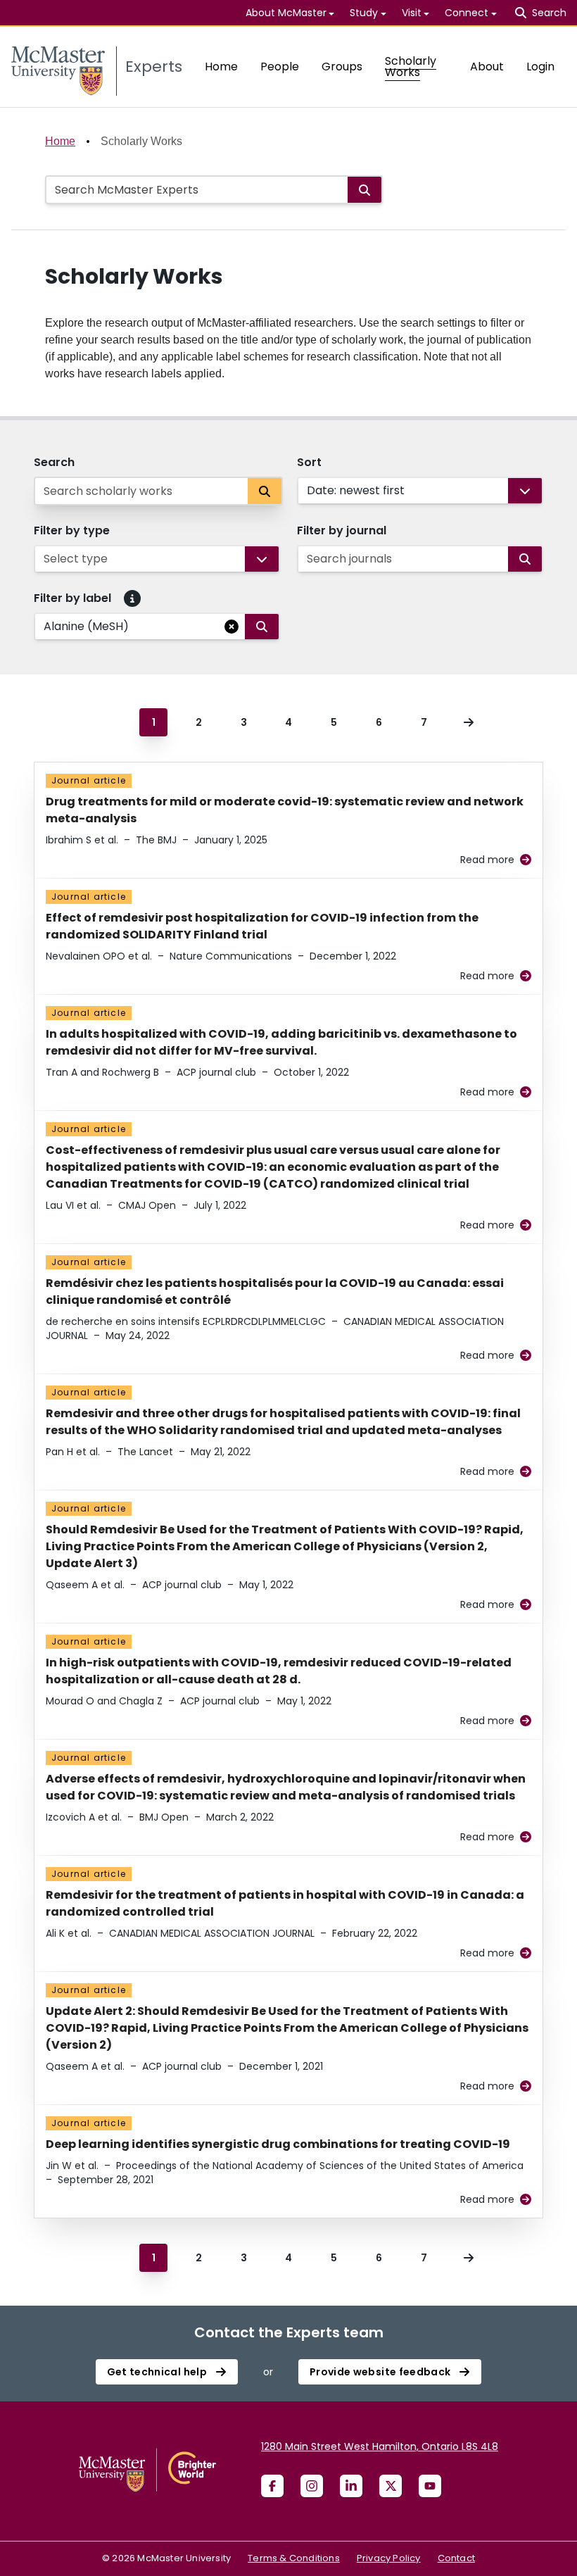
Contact (456, 2558)
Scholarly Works (411, 67)
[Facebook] (272, 2486)
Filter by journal (342, 530)
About (487, 67)
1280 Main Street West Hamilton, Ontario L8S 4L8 (380, 2446)
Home (221, 67)
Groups (342, 67)
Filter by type (72, 530)
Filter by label (72, 598)
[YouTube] (430, 2486)
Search (54, 462)
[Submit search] (364, 190)
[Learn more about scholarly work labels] (132, 598)
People (280, 67)
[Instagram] (312, 2486)
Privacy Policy (389, 2558)
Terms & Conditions (294, 2558)
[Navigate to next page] (469, 722)
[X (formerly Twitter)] (391, 2486)
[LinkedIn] (351, 2486)
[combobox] (308, 491)
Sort (309, 462)
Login (540, 67)
